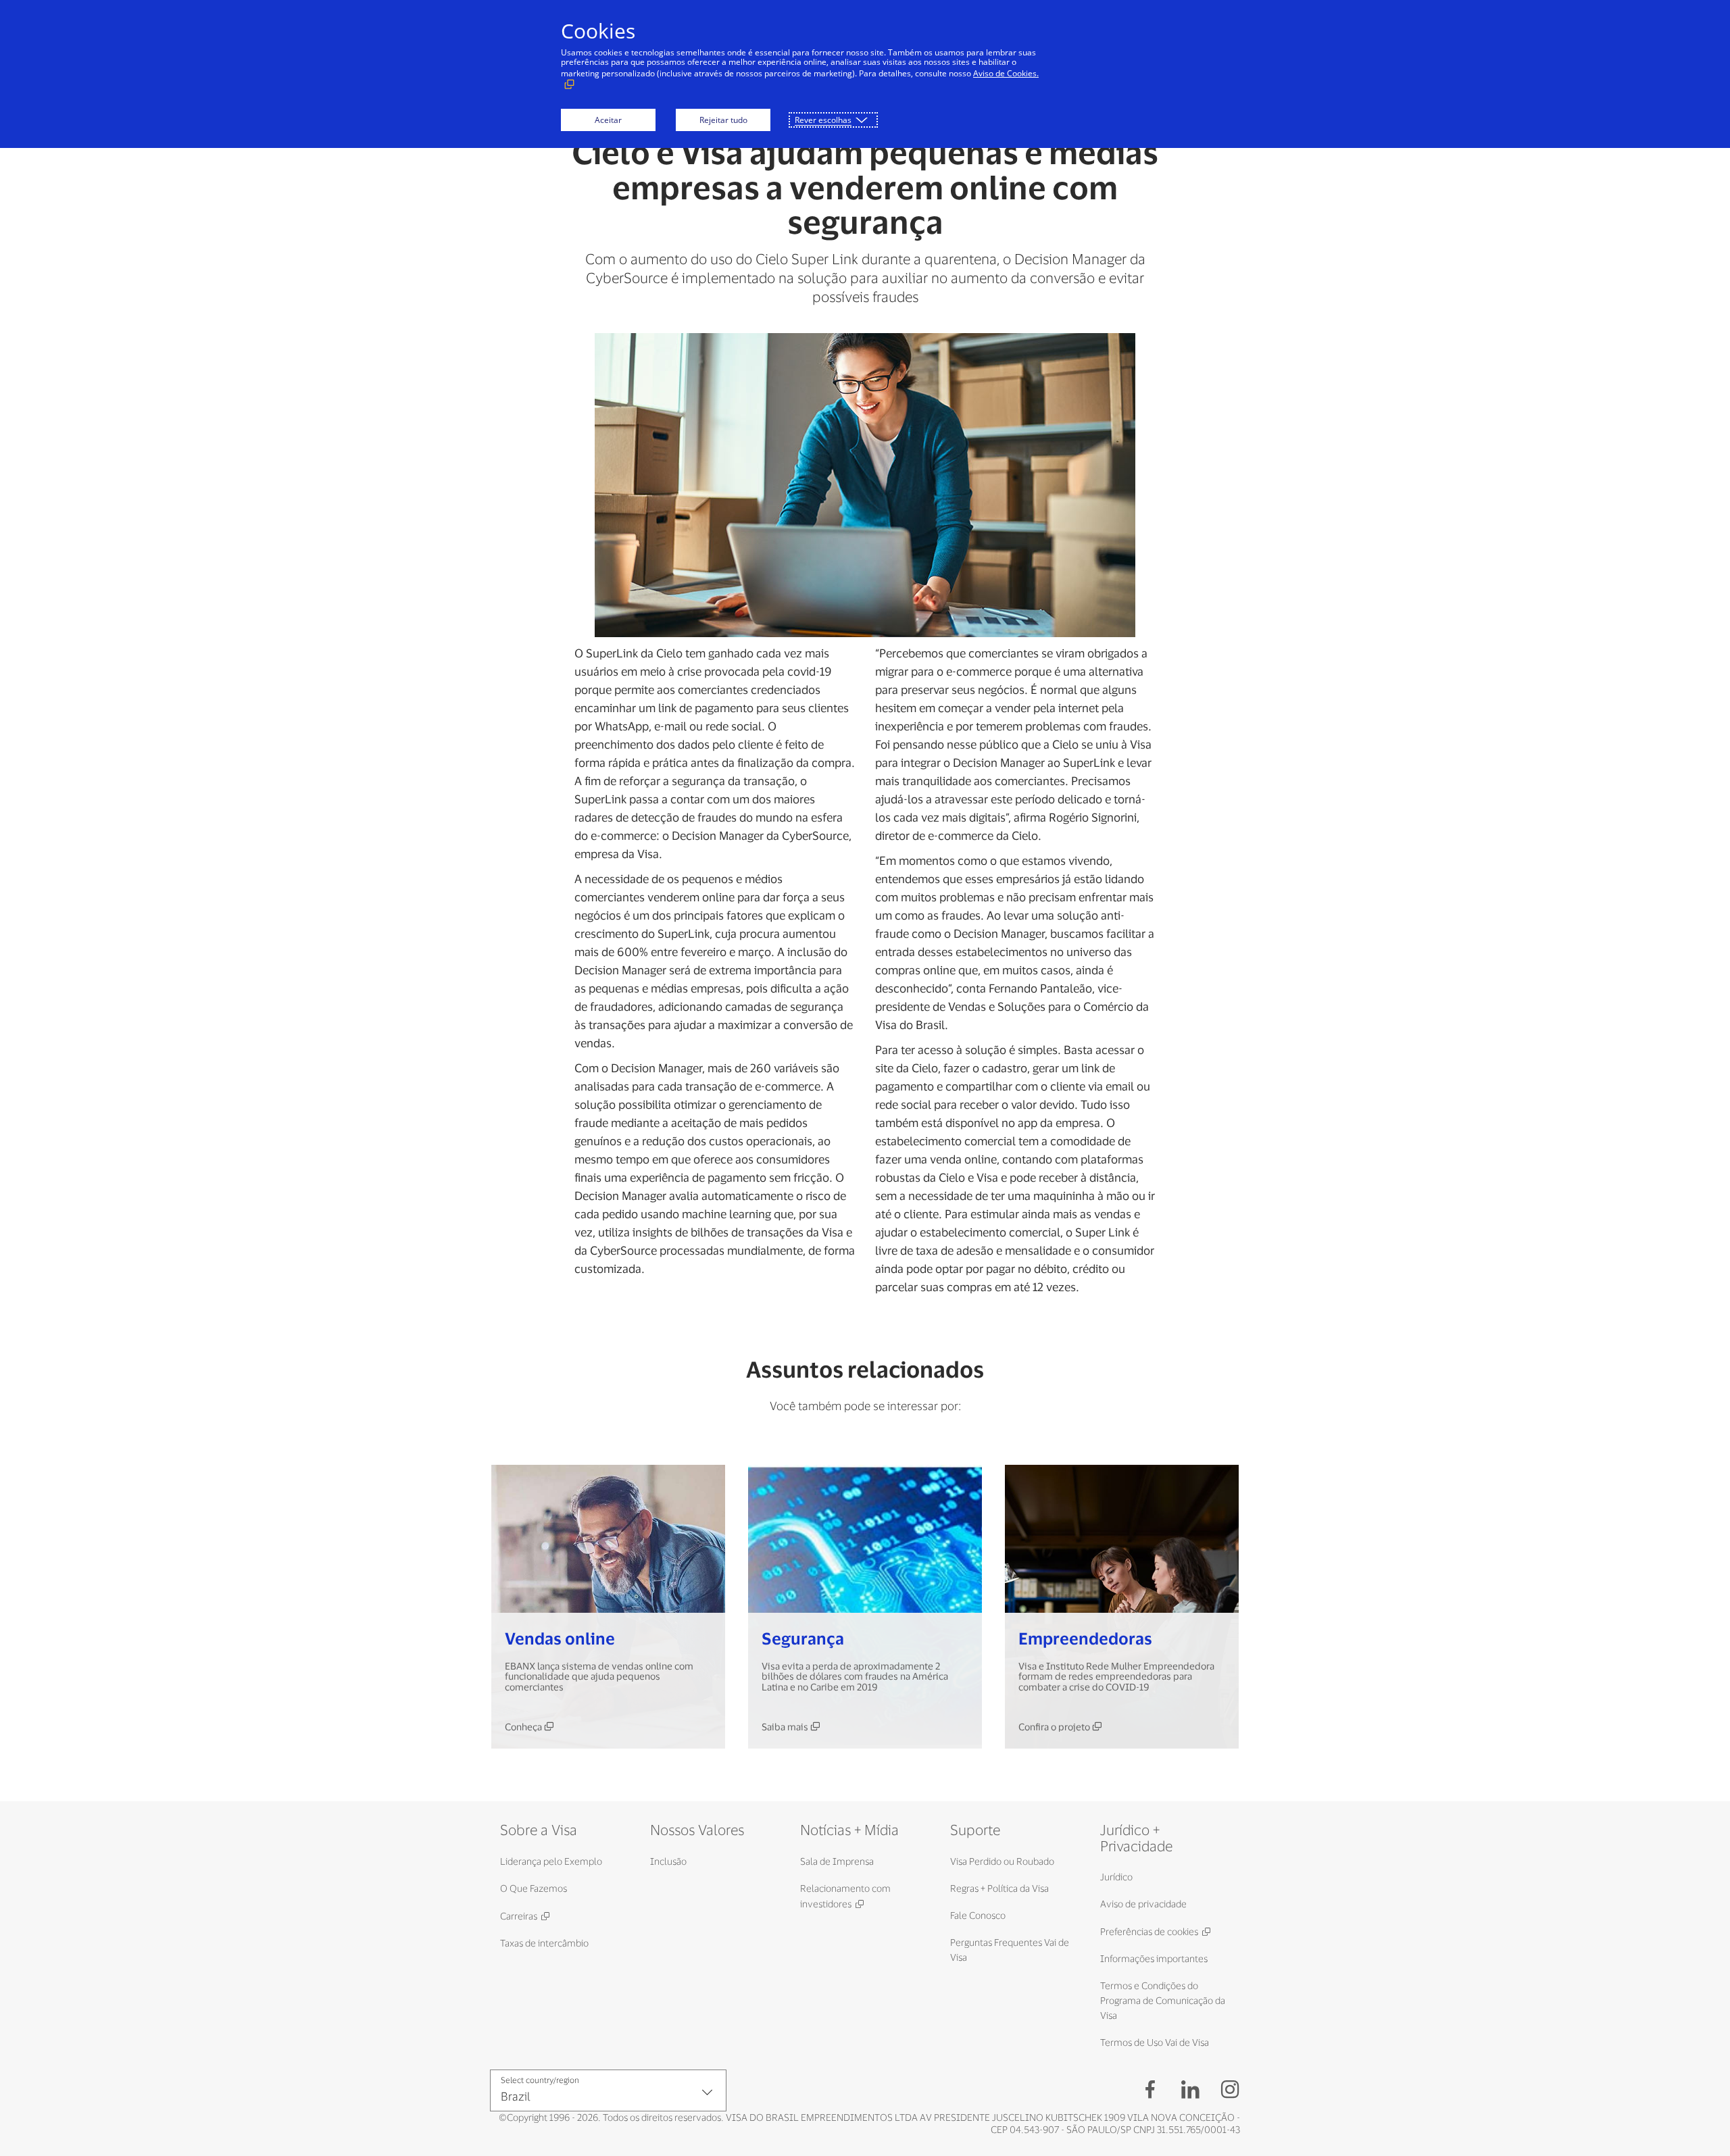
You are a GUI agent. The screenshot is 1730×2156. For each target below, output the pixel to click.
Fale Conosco (978, 1915)
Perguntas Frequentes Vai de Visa (1010, 1950)
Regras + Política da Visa (999, 1888)
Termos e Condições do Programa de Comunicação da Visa (1163, 2000)
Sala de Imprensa (837, 1861)
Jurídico (1116, 1877)
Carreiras (519, 1916)
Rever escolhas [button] (823, 120)
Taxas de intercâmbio (544, 1943)
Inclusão (668, 1861)
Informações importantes (1154, 1958)
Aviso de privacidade (1143, 1904)
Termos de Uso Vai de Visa (1155, 2042)
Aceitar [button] (608, 120)
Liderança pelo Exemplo (551, 1861)
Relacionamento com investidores (845, 1896)
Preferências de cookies (1149, 1931)
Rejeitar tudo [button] (723, 120)
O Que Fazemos (534, 1888)
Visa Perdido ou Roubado (1002, 1861)
